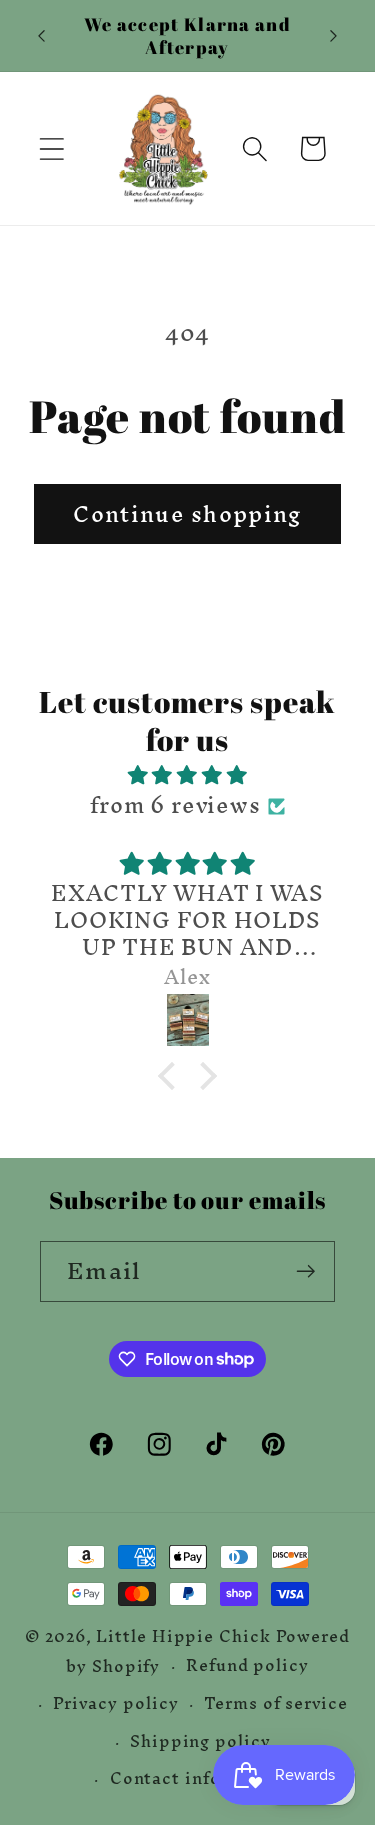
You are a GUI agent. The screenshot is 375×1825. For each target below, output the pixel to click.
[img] (188, 775)
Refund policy (247, 1666)
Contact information (200, 1778)
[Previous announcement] (42, 36)
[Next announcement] (334, 36)
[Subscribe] (305, 1271)
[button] (51, 148)
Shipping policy (200, 1741)
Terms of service (276, 1703)
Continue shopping (187, 514)
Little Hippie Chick (183, 1636)
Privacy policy (116, 1703)
